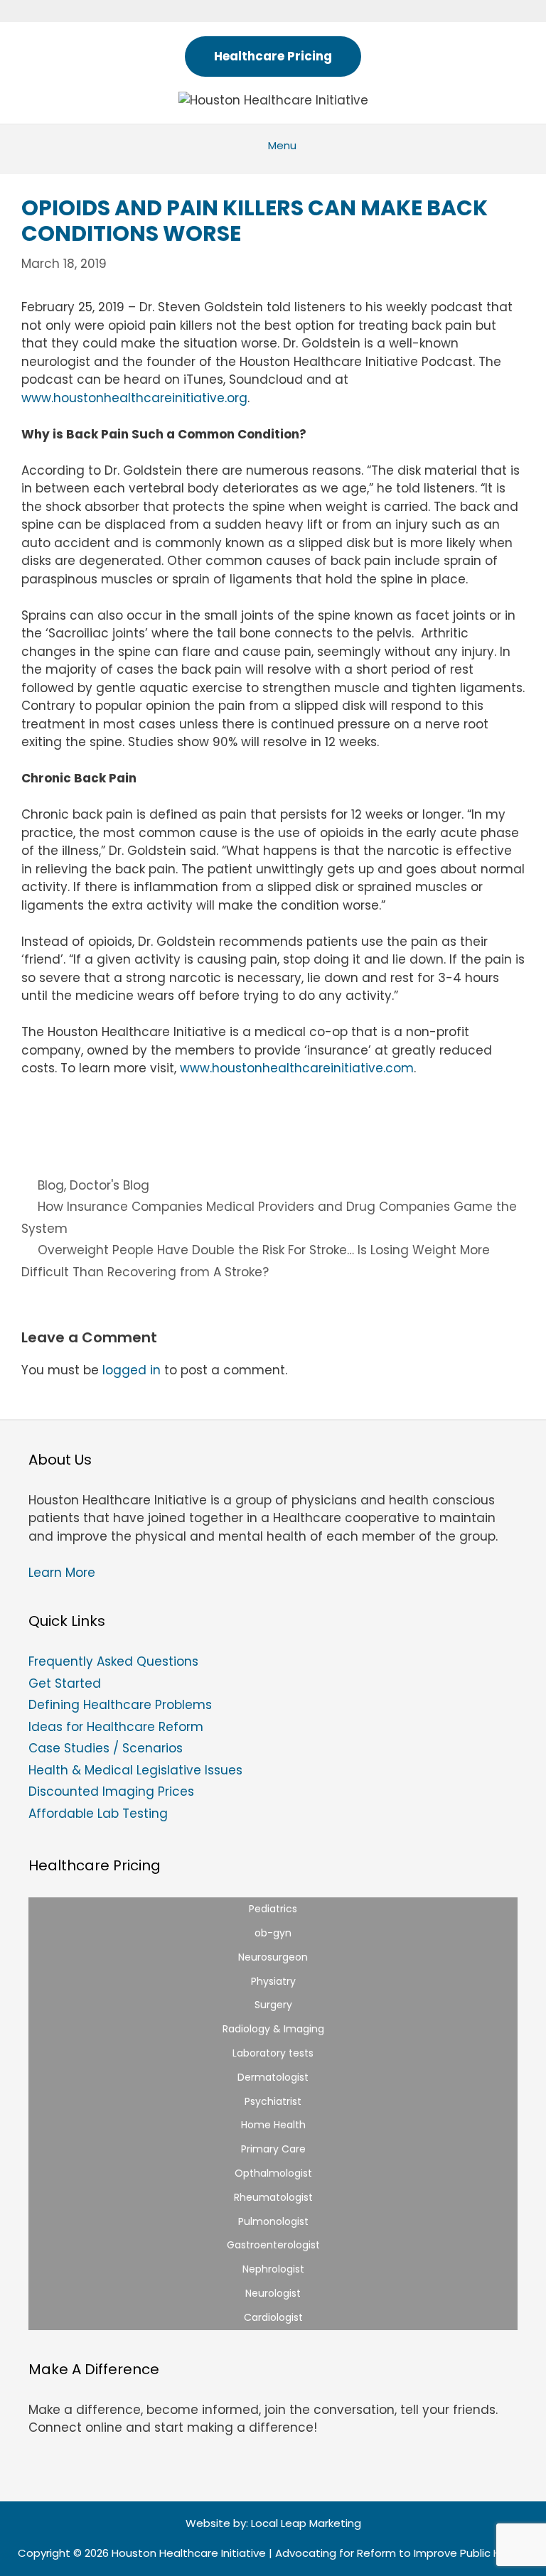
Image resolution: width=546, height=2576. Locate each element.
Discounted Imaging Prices (111, 1791)
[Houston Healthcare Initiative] (273, 99)
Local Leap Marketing (306, 2523)
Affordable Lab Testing (98, 1814)
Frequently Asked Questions (113, 1661)
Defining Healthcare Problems (120, 1705)
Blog (51, 1185)
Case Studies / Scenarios (106, 1748)
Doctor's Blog (109, 1185)
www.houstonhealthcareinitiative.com (297, 1068)
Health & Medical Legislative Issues (135, 1770)
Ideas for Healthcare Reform (116, 1727)
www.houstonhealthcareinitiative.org (134, 398)
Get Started (65, 1683)
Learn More (62, 1573)
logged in (132, 1370)
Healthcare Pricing (273, 56)
